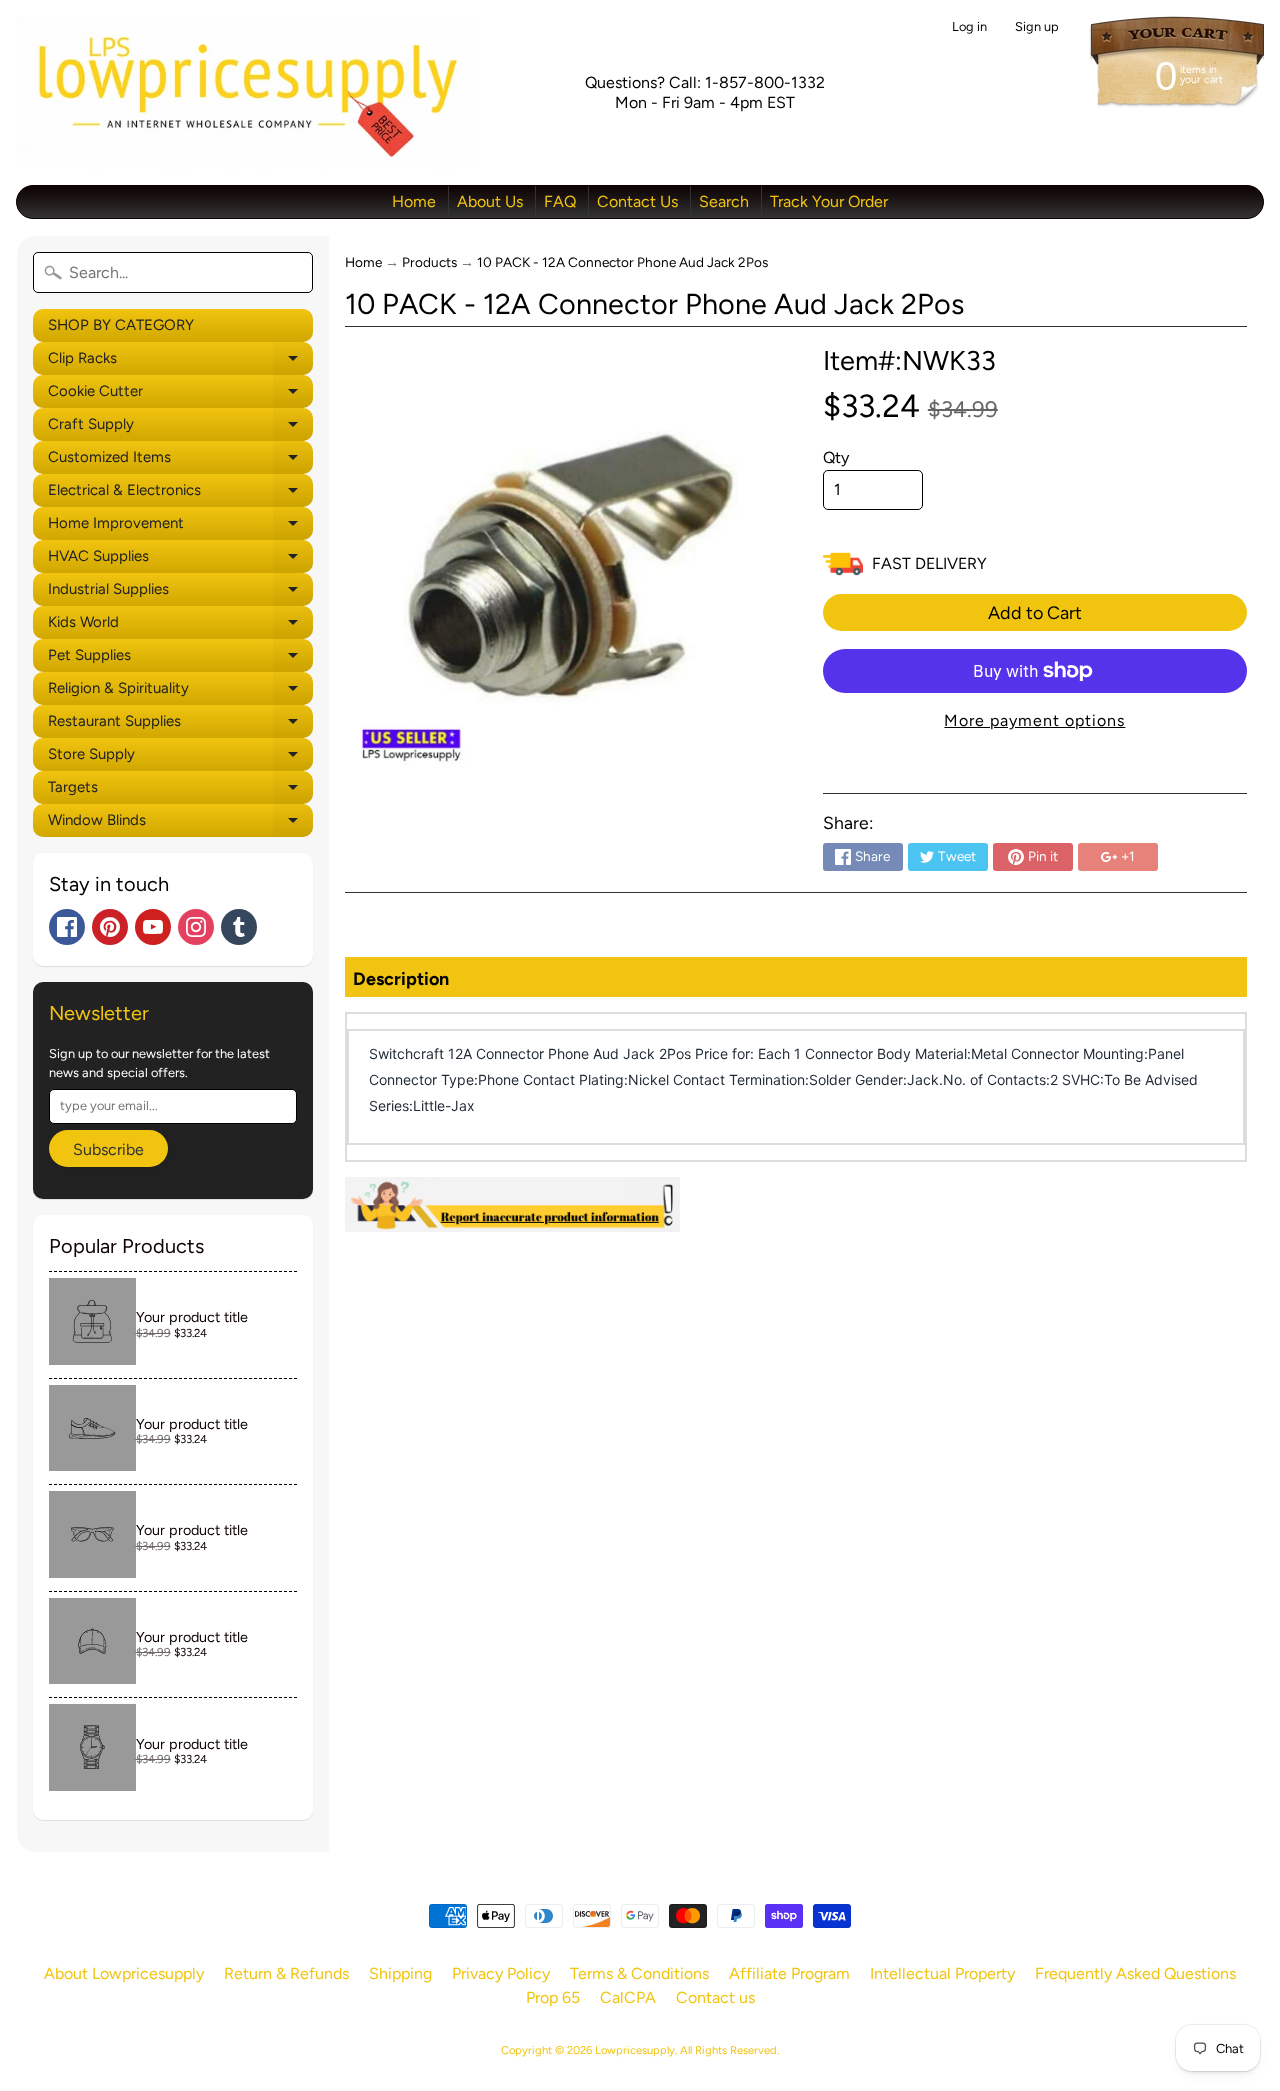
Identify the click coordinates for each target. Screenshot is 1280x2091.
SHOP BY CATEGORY (121, 325)
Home (414, 201)
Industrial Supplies (180, 593)
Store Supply (180, 758)
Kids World (180, 626)
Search (724, 201)
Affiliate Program (789, 1973)
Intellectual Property (942, 1973)
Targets (180, 791)
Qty (836, 457)
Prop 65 (553, 1997)
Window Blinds (180, 824)
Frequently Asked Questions (1135, 1973)
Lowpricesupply (635, 2050)
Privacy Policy (501, 1973)
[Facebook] (67, 927)
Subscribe (108, 1149)
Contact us (715, 1997)
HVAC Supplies (180, 560)
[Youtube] (153, 927)
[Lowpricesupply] (245, 92)
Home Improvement (180, 527)
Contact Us (637, 201)
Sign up (1037, 27)
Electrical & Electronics (180, 494)
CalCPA (628, 1997)
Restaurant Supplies (180, 725)
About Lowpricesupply (124, 1973)
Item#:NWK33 (909, 360)
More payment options (1034, 720)
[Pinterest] (110, 927)
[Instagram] (196, 927)
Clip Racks (180, 362)
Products (429, 262)
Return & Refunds (286, 1973)
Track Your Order (829, 201)
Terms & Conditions (639, 1973)
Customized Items (180, 461)
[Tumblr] (239, 927)
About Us (490, 201)
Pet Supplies (180, 659)
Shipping (400, 1973)
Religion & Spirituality (180, 692)
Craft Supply (180, 428)
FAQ (560, 201)
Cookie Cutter (180, 395)
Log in (969, 27)
